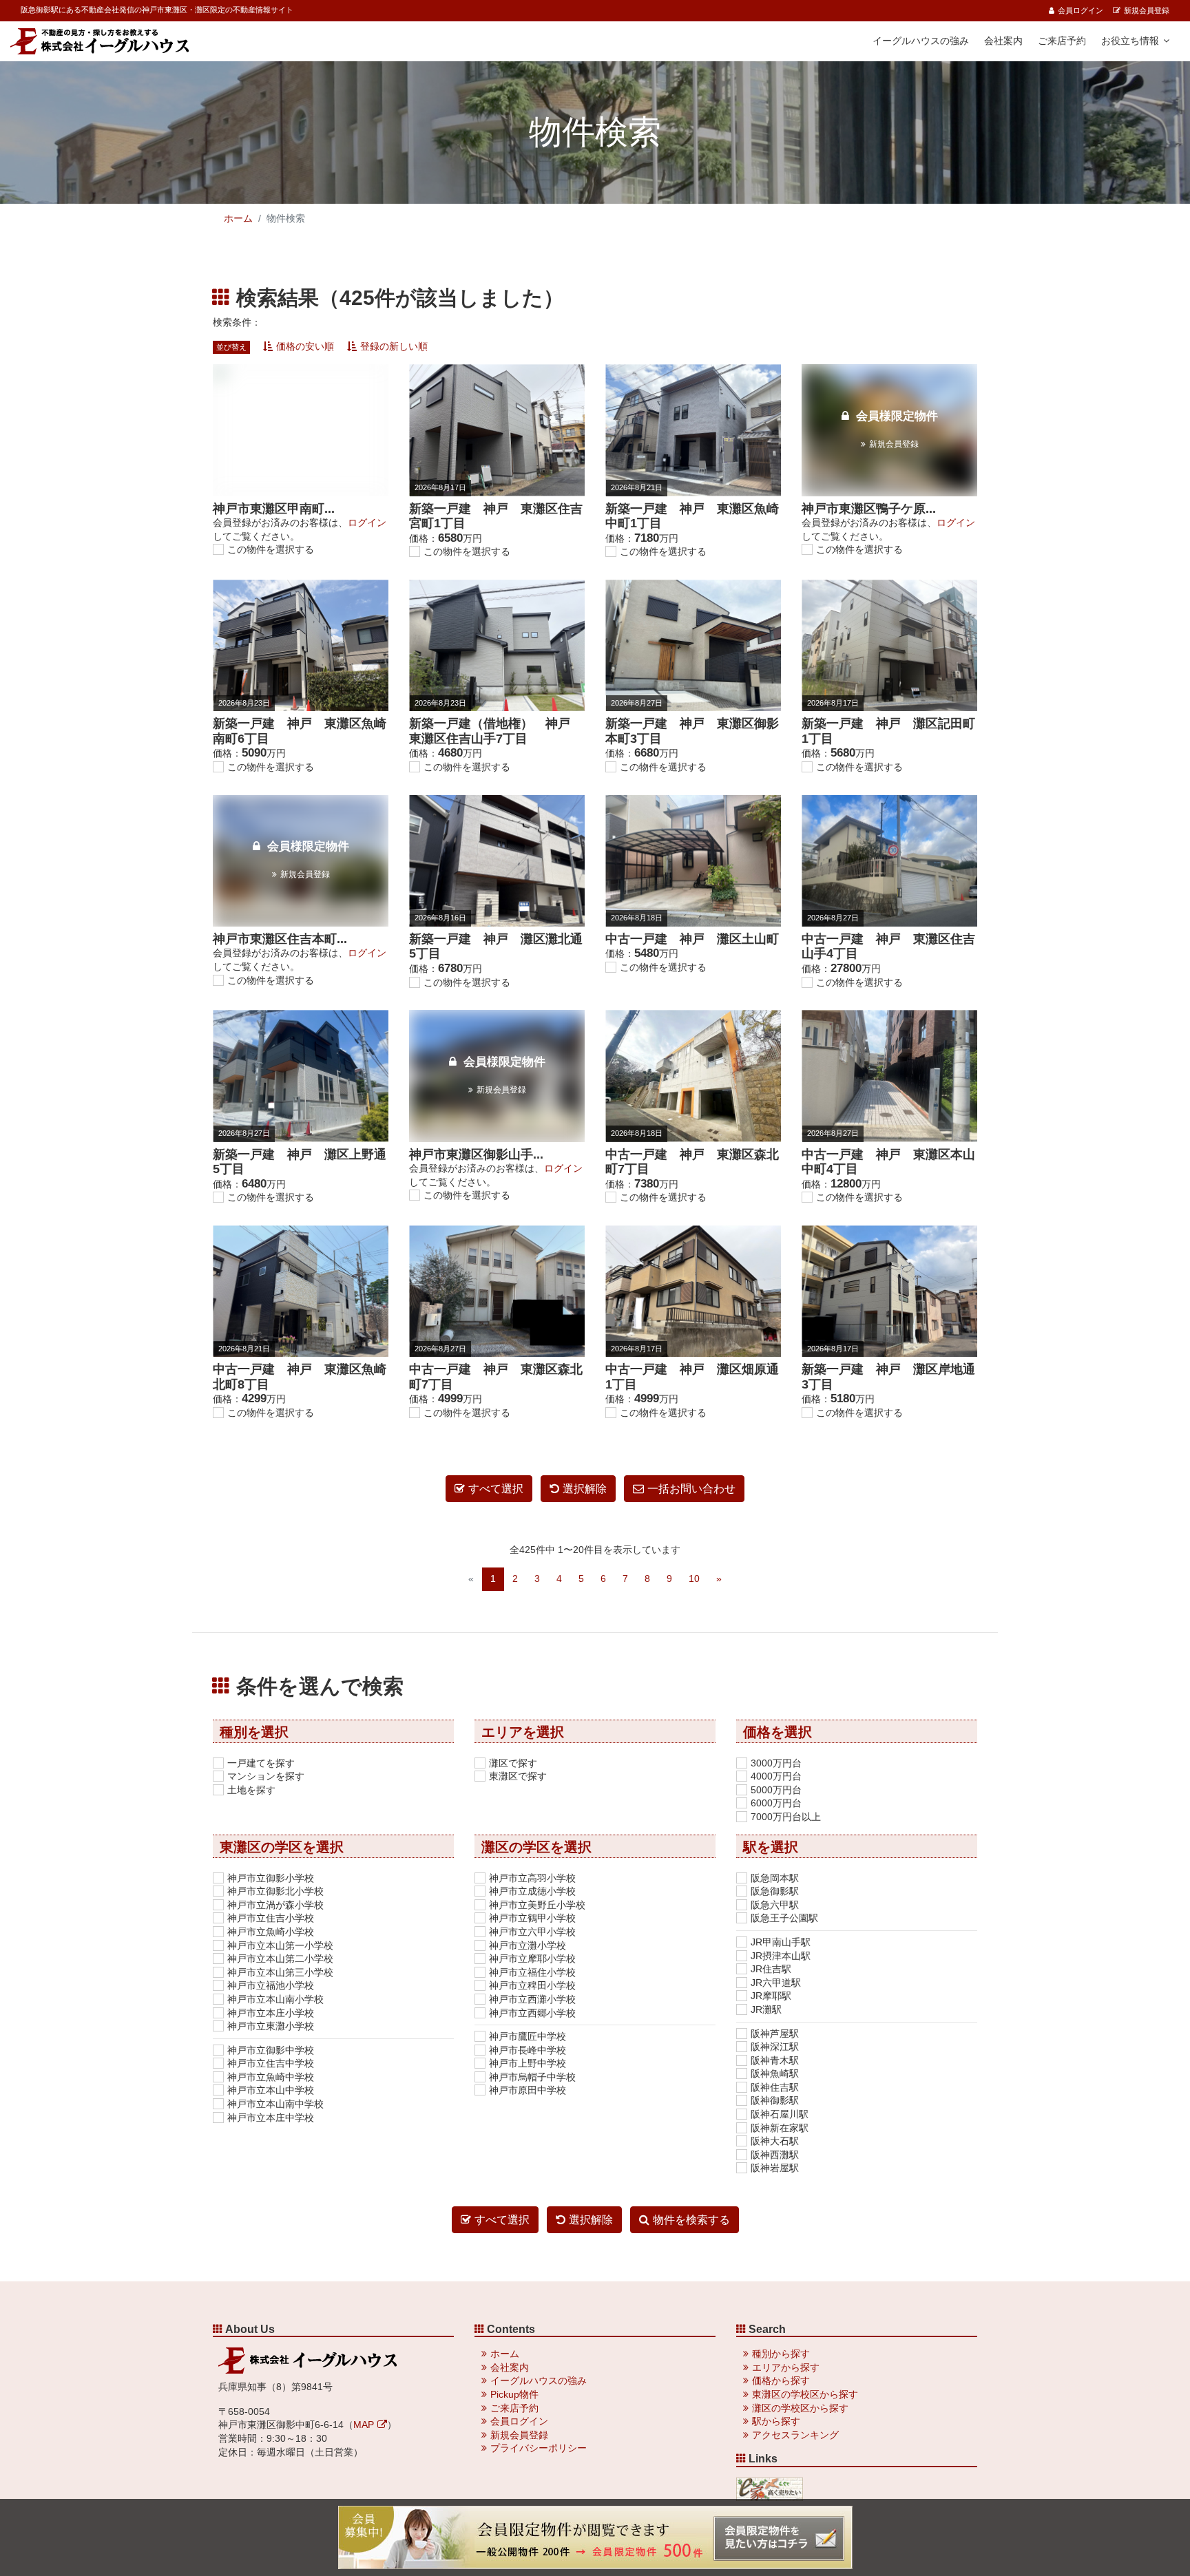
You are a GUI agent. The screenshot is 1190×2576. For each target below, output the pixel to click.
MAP (364, 2425)
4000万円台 (776, 1776)
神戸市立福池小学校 (271, 1985)
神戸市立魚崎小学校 (271, 1932)
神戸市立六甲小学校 (532, 1932)
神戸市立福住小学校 (532, 1972)
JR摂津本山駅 (781, 1956)
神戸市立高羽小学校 (532, 1878)
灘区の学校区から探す (800, 2408)
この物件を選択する (271, 549)
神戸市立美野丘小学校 (537, 1905)
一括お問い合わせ (691, 1489)
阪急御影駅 (775, 1891)
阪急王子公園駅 (784, 1918)
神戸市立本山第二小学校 (280, 1959)
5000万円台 (776, 1790)
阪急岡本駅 (775, 1878)
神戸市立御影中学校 (271, 2050)
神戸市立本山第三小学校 (280, 1972)
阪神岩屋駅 (775, 2168)
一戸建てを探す (261, 1763)
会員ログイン (1081, 10)
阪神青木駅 (775, 2060)
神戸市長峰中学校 (528, 2050)
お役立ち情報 (1130, 41)
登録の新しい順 (394, 346)
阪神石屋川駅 (780, 2114)
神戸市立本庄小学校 (271, 2013)
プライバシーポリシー (539, 2448)
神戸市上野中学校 (528, 2063)
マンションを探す (266, 1776)
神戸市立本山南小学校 (275, 1999)
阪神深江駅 (775, 2047)
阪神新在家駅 (780, 2128)
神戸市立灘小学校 (528, 1945)
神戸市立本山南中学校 (275, 2104)
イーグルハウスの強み (921, 41)
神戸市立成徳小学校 (532, 1891)
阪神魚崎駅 (775, 2073)
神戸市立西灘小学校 (532, 1999)
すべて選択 (496, 1489)
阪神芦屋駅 (775, 2034)
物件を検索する (691, 2220)
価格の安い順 (305, 346)
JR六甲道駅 (776, 1983)
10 (694, 1579)
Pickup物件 (514, 2394)
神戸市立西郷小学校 (532, 2013)
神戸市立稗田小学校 (532, 1985)
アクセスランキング (795, 2435)
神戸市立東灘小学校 (271, 2026)
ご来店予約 (1062, 41)
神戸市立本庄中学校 (271, 2118)
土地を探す (251, 1790)
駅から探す (776, 2421)
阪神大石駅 (775, 2141)
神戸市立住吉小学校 (271, 1918)
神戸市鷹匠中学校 (528, 2036)
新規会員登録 (1147, 10)
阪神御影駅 (775, 2100)
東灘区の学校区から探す (805, 2394)
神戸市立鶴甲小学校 (532, 1918)
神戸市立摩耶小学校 (532, 1959)
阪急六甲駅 (775, 1905)
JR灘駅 (766, 2009)
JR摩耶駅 (771, 1996)
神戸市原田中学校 (528, 2090)
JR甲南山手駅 (781, 1942)
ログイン (367, 522)
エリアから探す (786, 2367)
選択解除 (585, 1489)
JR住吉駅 (771, 1969)
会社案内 (1003, 41)
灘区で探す (513, 1763)
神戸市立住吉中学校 (271, 2063)
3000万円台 (776, 1763)
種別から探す (781, 2354)
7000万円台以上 (786, 1817)
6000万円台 (776, 1803)
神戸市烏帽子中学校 (532, 2077)
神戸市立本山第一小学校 (280, 1945)
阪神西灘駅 (775, 2155)
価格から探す (781, 2380)
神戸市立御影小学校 (271, 1878)
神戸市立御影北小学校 (275, 1891)
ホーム (238, 218)
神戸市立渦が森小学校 (275, 1905)
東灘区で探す (518, 1776)
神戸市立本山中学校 (271, 2090)
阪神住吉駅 (775, 2087)
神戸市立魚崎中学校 (271, 2077)
